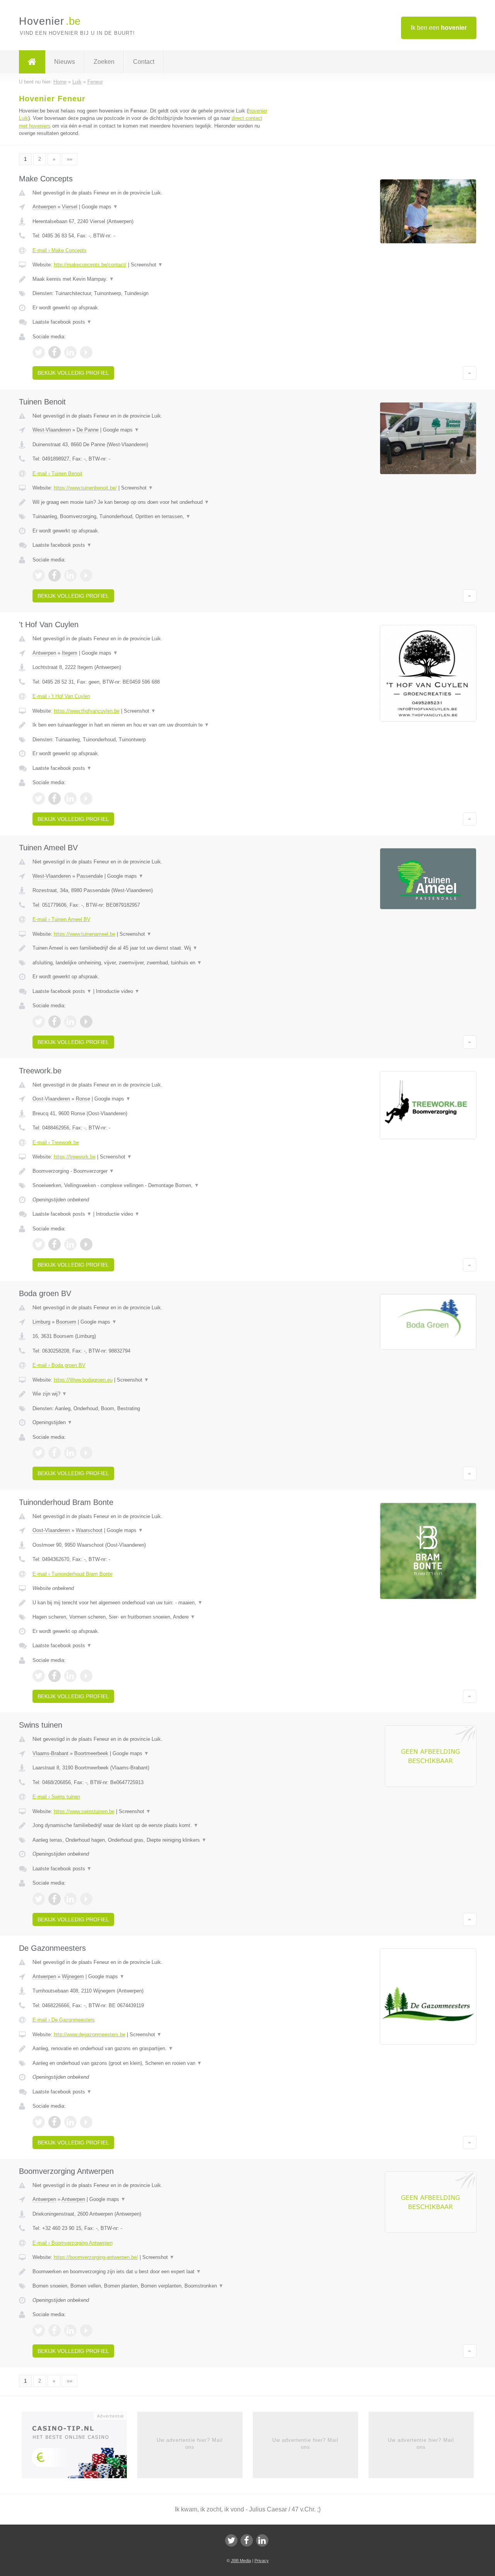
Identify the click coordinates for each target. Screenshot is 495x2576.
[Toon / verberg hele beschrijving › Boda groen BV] (152, 1394)
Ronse (83, 1099)
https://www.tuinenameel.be (84, 934)
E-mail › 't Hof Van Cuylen (61, 696)
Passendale (90, 876)
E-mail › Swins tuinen (56, 1797)
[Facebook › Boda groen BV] (55, 1453)
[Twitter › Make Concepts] (39, 352)
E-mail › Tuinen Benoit (57, 473)
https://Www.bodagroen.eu (83, 1380)
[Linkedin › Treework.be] (70, 1244)
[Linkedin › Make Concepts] (70, 352)
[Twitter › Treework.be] (39, 1244)
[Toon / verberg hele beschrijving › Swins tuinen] (152, 1825)
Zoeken (104, 62)
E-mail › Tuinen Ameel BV (61, 919)
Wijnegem (73, 1976)
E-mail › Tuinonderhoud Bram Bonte (73, 1574)
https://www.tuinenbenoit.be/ (85, 488)
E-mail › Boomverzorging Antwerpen (73, 2243)
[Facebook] (247, 2540)
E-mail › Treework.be (56, 1142)
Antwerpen (44, 207)
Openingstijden (52, 1422)
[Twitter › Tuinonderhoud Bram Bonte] (39, 1676)
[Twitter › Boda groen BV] (39, 1453)
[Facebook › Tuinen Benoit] (55, 575)
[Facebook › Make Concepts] (55, 352)
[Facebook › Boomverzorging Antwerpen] (55, 2330)
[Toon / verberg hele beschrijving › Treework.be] (152, 1171)
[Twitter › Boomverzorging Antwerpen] (39, 2330)
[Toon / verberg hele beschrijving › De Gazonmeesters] (152, 2049)
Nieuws (65, 62)
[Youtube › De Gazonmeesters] (86, 2122)
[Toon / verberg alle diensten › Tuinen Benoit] (152, 517)
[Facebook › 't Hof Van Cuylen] (55, 798)
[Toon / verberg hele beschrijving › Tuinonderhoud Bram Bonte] (152, 1603)
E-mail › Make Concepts (60, 250)
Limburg (41, 1322)
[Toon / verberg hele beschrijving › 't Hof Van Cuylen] (152, 725)
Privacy (262, 2561)
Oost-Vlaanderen (51, 1099)
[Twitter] (231, 2540)
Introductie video (118, 991)
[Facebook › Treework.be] (55, 1244)
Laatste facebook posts (62, 322)
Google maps (100, 207)
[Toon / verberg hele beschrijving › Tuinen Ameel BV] (152, 948)
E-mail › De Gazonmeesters (64, 2020)
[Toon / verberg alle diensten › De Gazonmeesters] (152, 2063)
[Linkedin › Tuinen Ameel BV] (70, 1022)
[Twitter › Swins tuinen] (39, 1899)
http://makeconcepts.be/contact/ (90, 265)
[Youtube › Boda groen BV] (86, 1453)
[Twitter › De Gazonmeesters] (39, 2122)
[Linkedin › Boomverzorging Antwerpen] (70, 2330)
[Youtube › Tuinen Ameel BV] (86, 1022)
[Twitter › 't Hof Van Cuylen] (39, 798)
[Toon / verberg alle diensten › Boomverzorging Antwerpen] (152, 2286)
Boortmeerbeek (91, 1753)
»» (70, 159)
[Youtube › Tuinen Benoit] (86, 575)
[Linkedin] (262, 2540)
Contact (144, 62)
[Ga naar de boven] (470, 373)
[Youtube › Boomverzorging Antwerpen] (86, 2330)
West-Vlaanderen (52, 430)
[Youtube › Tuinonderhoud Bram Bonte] (86, 1676)
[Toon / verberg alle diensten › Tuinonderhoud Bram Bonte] (152, 1617)
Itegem (70, 653)
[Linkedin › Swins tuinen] (70, 1899)
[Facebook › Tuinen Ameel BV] (55, 1022)
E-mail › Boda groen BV (59, 1365)
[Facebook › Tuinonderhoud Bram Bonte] (55, 1676)
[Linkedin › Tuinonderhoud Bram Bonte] (70, 1676)
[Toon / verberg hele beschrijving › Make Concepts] (152, 279)
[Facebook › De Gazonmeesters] (55, 2122)
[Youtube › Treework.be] (86, 1244)
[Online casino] (79, 2447)
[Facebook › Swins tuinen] (55, 1899)
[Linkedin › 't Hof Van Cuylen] (70, 798)
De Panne (88, 430)
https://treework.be (75, 1157)
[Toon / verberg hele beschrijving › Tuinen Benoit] (152, 502)
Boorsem (66, 1322)
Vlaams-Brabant (50, 1753)
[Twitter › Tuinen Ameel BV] (39, 1022)
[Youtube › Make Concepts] (86, 352)
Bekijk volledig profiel (73, 373)
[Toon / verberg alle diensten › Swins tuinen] (152, 1840)
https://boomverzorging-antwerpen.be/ (96, 2257)
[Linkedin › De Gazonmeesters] (70, 2122)
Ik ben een (439, 28)
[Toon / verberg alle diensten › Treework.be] (152, 1186)
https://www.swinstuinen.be (84, 1811)
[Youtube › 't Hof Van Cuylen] (86, 798)
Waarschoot (89, 1530)
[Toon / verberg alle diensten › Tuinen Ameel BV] (152, 963)
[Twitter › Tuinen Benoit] (39, 575)
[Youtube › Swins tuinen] (86, 1899)
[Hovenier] (32, 62)
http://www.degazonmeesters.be (90, 2034)
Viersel (70, 207)
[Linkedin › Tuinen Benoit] (70, 575)
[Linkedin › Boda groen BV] (70, 1453)
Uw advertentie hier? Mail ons (190, 2444)
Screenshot (147, 265)
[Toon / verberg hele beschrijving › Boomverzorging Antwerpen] (152, 2272)
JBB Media (241, 2561)
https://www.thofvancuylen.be (87, 711)
